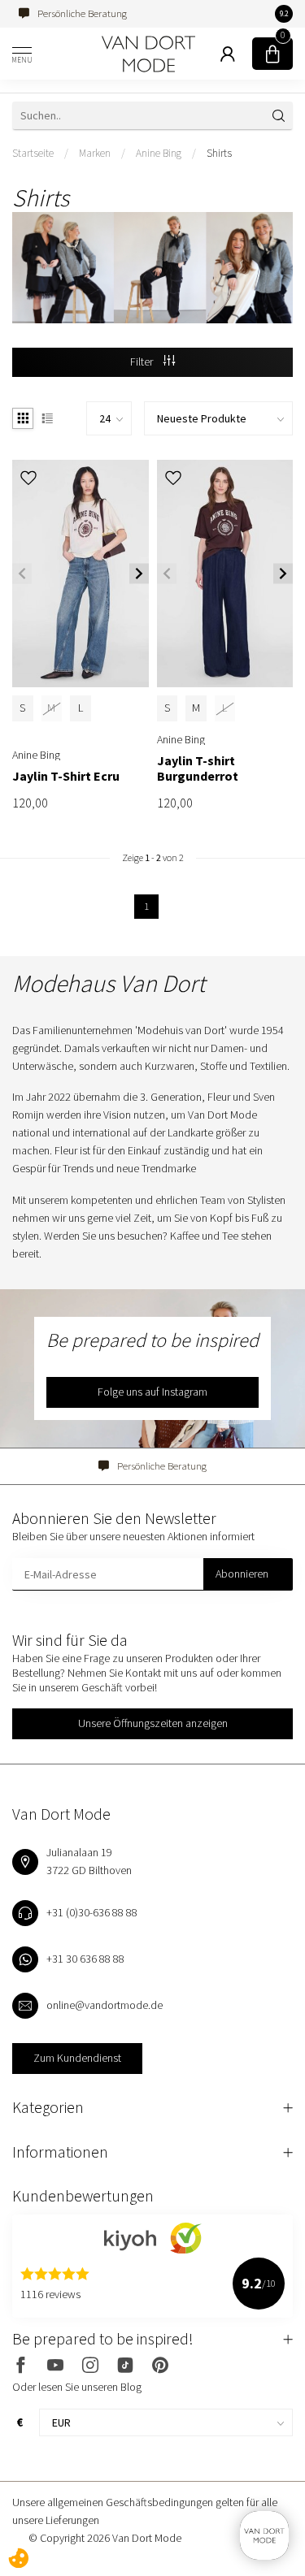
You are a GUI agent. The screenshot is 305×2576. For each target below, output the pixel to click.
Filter (143, 362)
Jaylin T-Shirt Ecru (66, 776)
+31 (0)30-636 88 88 (92, 1912)
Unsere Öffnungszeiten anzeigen (153, 1723)
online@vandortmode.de (105, 2005)
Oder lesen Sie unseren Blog (77, 2387)
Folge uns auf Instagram (152, 1392)
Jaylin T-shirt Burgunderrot (198, 768)
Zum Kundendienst (77, 2058)
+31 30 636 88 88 (85, 1959)
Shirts (219, 153)
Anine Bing (159, 153)
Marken (95, 153)
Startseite (33, 153)
